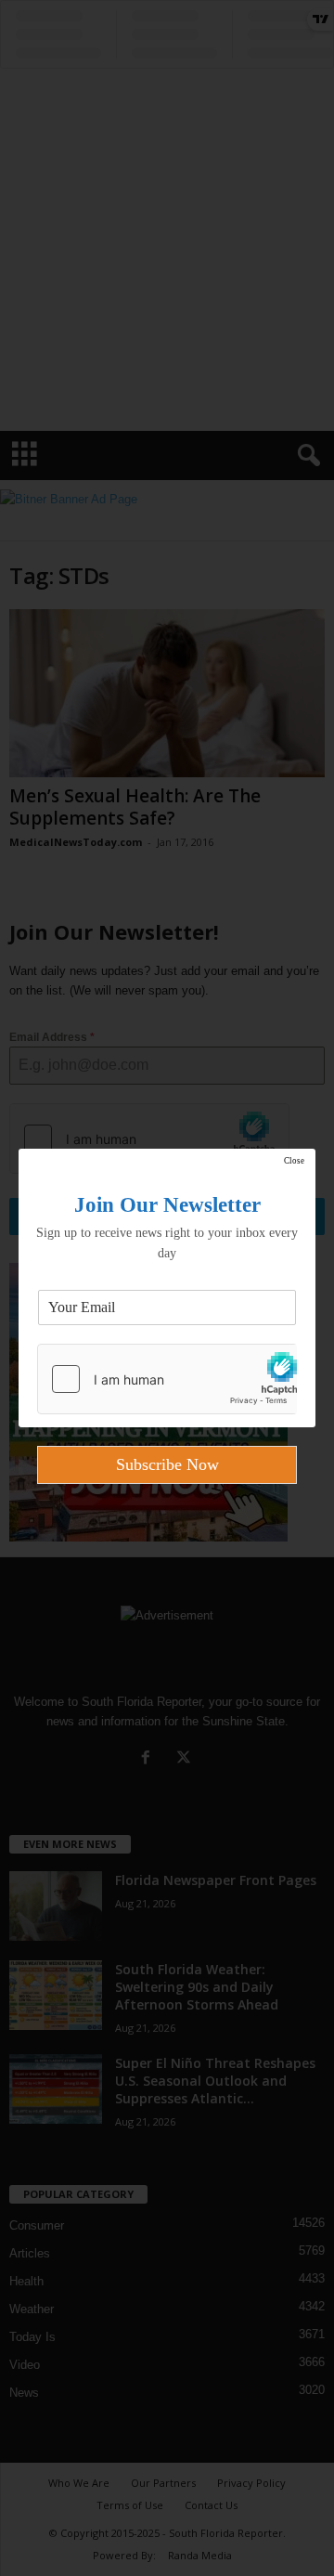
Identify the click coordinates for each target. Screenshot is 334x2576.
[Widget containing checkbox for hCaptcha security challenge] (167, 1379)
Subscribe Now (167, 1464)
